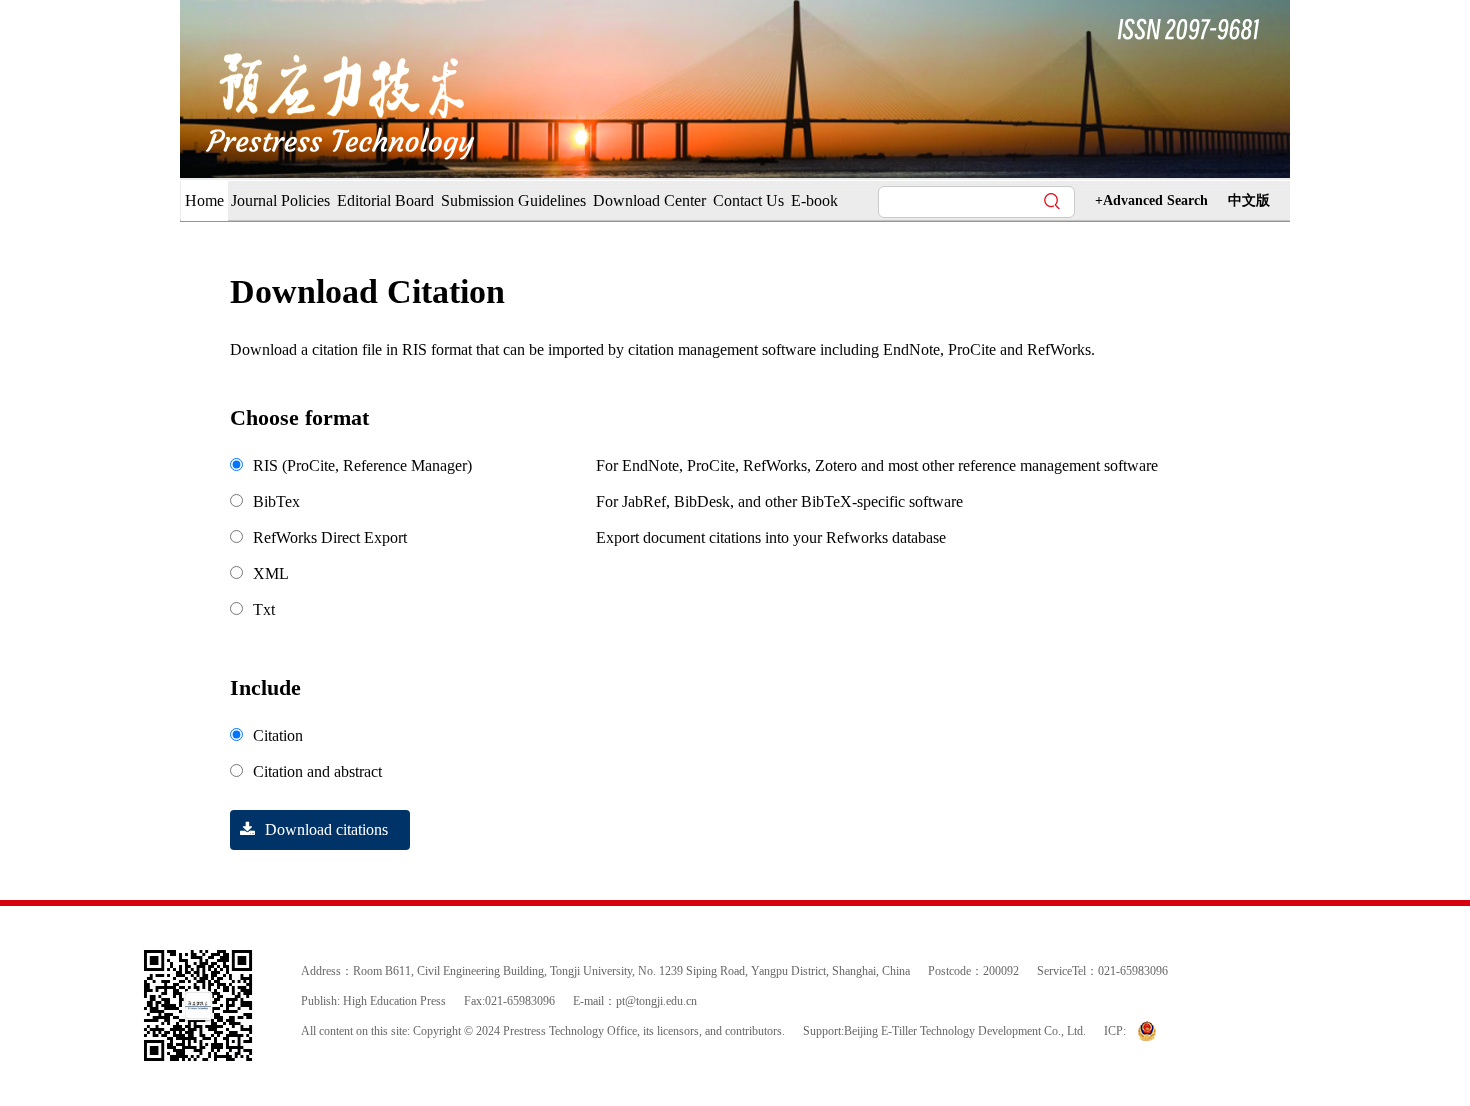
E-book (814, 200)
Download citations (326, 829)
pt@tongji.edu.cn (656, 1001)
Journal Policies (280, 200)
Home (204, 200)
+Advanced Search (1151, 200)
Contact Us (748, 200)
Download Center (649, 200)
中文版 (1249, 200)
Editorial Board (385, 200)
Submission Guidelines (513, 200)
